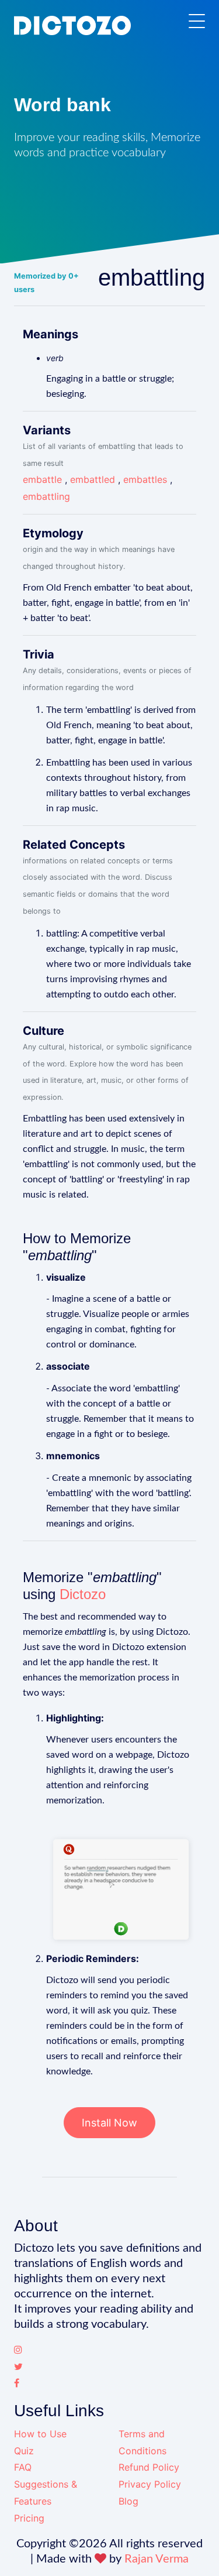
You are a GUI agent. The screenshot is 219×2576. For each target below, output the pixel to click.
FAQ (23, 2467)
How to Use (40, 2434)
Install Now (109, 2123)
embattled (93, 479)
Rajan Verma (157, 2559)
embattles (145, 479)
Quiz (24, 2451)
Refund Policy (149, 2467)
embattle (42, 479)
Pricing (29, 2518)
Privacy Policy (150, 2484)
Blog (128, 2501)
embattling (46, 496)
